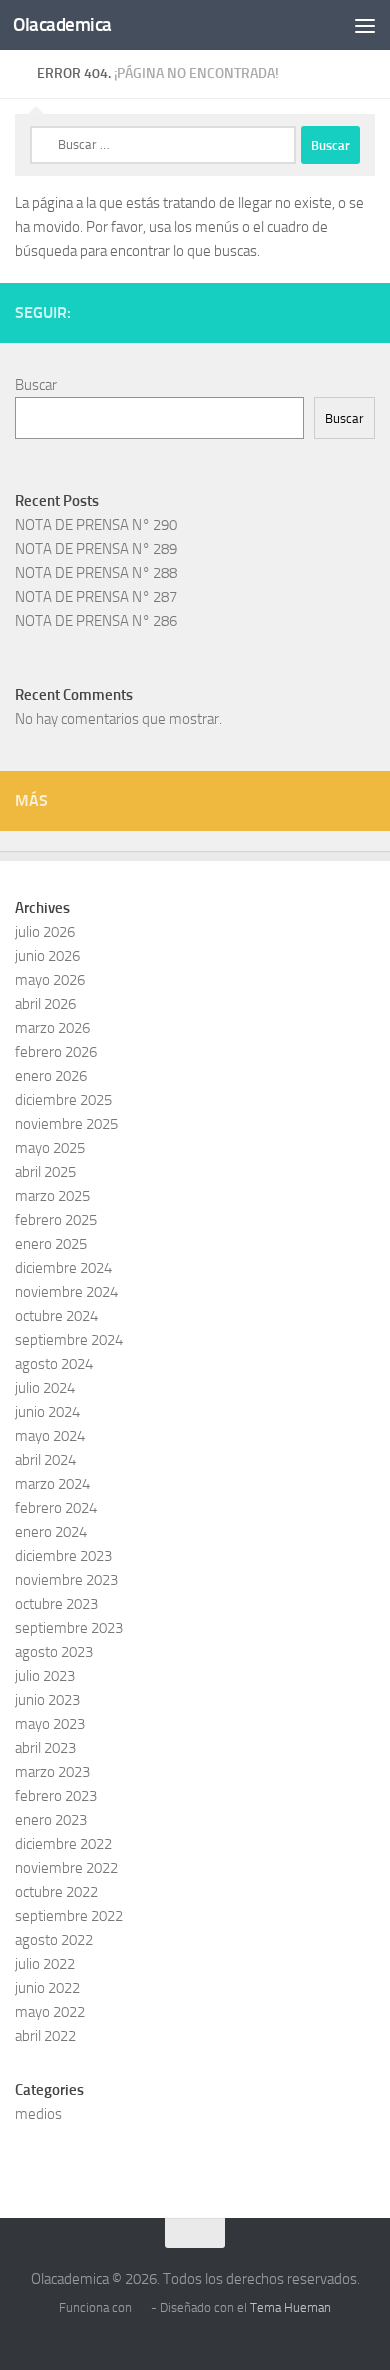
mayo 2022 (50, 2012)
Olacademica (62, 24)
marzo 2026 (52, 1028)
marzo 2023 (52, 1772)
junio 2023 (47, 1700)
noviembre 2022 (66, 1868)
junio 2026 (47, 956)
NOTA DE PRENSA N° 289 (96, 549)
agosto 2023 (54, 1652)
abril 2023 (45, 1748)
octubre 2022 (56, 1892)
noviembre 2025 (66, 1124)
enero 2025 (51, 1244)
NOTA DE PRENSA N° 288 (96, 573)
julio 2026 (45, 932)
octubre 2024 (56, 1316)
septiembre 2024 (69, 1340)
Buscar (36, 385)
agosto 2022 (54, 1940)
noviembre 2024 (66, 1292)
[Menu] (365, 25)
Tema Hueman (290, 2307)
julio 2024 (45, 1388)
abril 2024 (45, 1460)
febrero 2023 (56, 1796)
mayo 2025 (50, 1148)
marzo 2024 (52, 1484)
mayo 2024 (50, 1436)
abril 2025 (45, 1172)
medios (38, 2114)
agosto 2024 (54, 1364)
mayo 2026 (50, 980)
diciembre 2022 (63, 1844)
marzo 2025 (52, 1196)
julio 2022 (45, 1964)
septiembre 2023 (69, 1628)
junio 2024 (47, 1412)
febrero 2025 (56, 1220)
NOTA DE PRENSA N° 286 (96, 621)
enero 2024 (51, 1532)
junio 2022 (47, 1988)
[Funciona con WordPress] (141, 2307)
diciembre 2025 (63, 1100)
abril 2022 (45, 2036)
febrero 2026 (56, 1052)
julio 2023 (45, 1676)
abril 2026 (45, 1004)
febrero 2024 (56, 1508)
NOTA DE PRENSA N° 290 (96, 525)
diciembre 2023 (63, 1556)
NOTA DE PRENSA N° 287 (96, 597)
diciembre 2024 (63, 1268)
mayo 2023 (50, 1724)
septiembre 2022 (69, 1916)
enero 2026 (51, 1076)
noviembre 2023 (66, 1580)
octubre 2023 (56, 1604)
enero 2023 (51, 1820)
